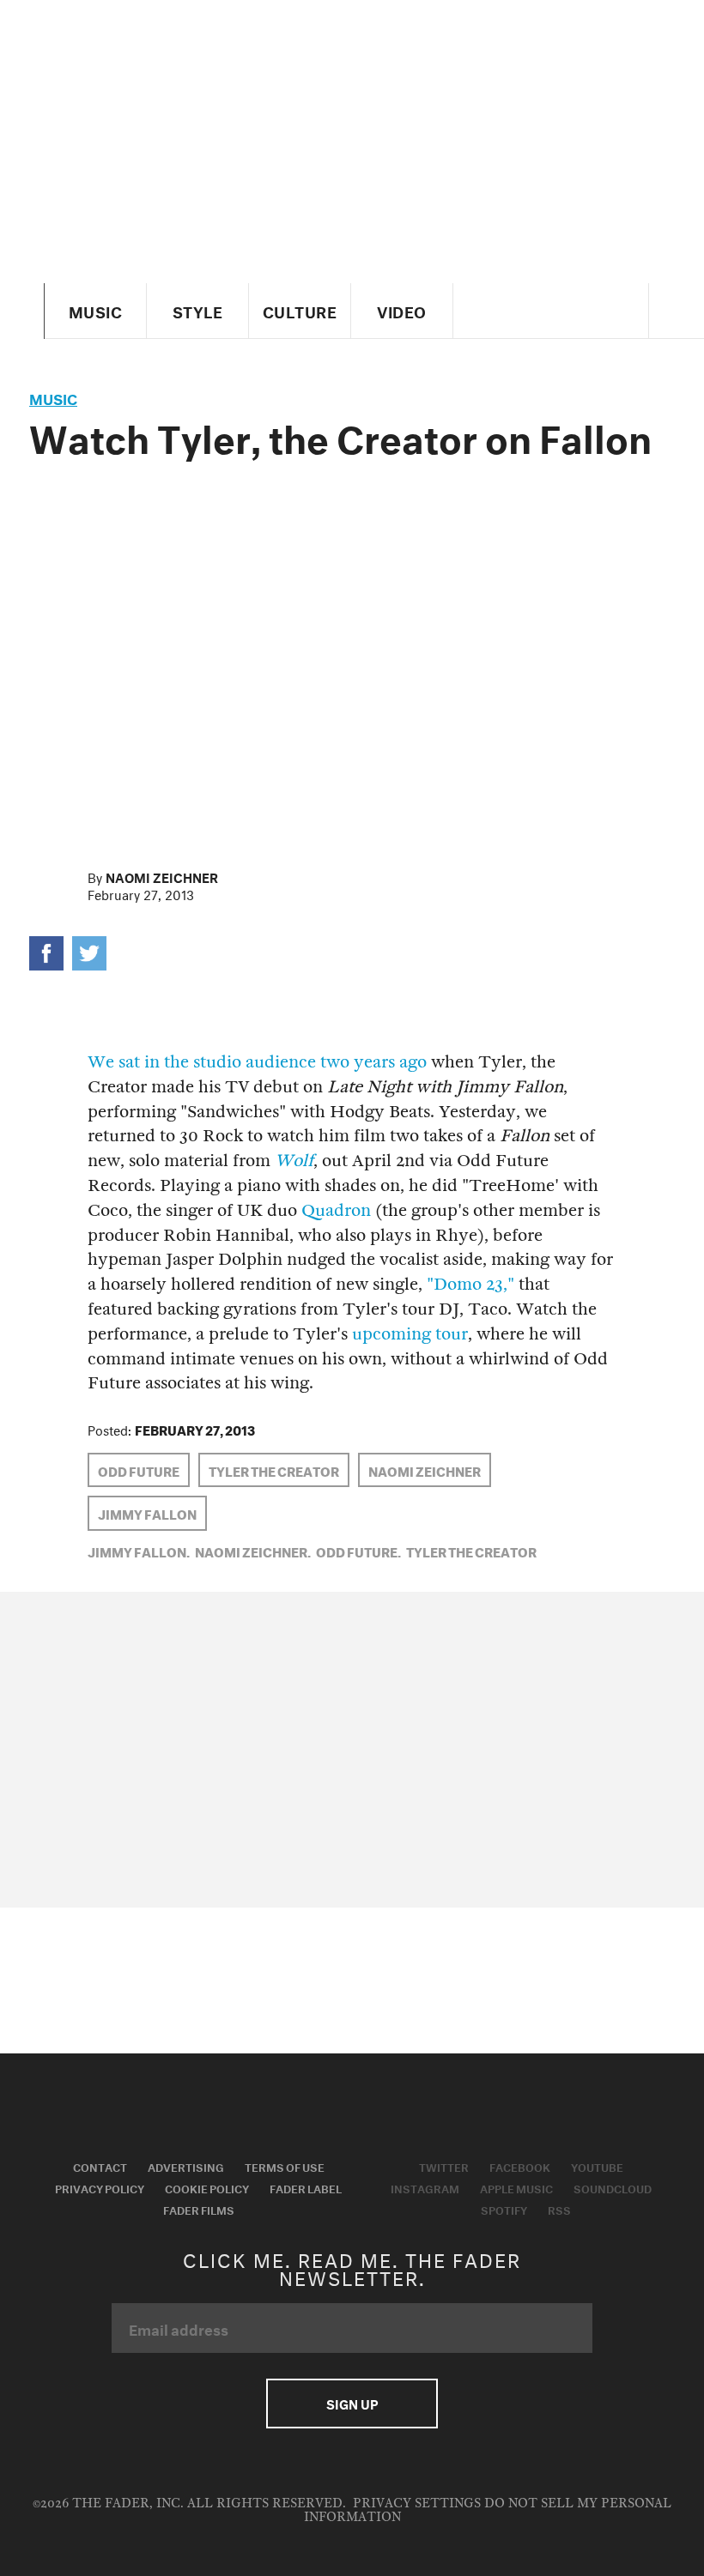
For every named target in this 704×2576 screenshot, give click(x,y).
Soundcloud (613, 2187)
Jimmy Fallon (147, 1513)
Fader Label (306, 2187)
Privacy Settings (417, 2503)
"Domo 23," (470, 1284)
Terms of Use (285, 2166)
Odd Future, (358, 1551)
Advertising (186, 2166)
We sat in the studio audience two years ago (257, 1062)
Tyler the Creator (274, 1470)
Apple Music (516, 2187)
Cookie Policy (207, 2187)
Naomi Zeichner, (253, 1551)
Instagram (425, 2187)
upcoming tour (410, 1334)
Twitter (444, 2166)
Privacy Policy (100, 2187)
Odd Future (139, 1470)
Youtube (597, 2166)
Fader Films (199, 2209)
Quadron (336, 1210)
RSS (559, 2209)
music (53, 397)
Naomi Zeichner (162, 876)
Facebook (520, 2166)
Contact (100, 2166)
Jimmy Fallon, (139, 1551)
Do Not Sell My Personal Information (488, 2510)
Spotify (504, 2209)
